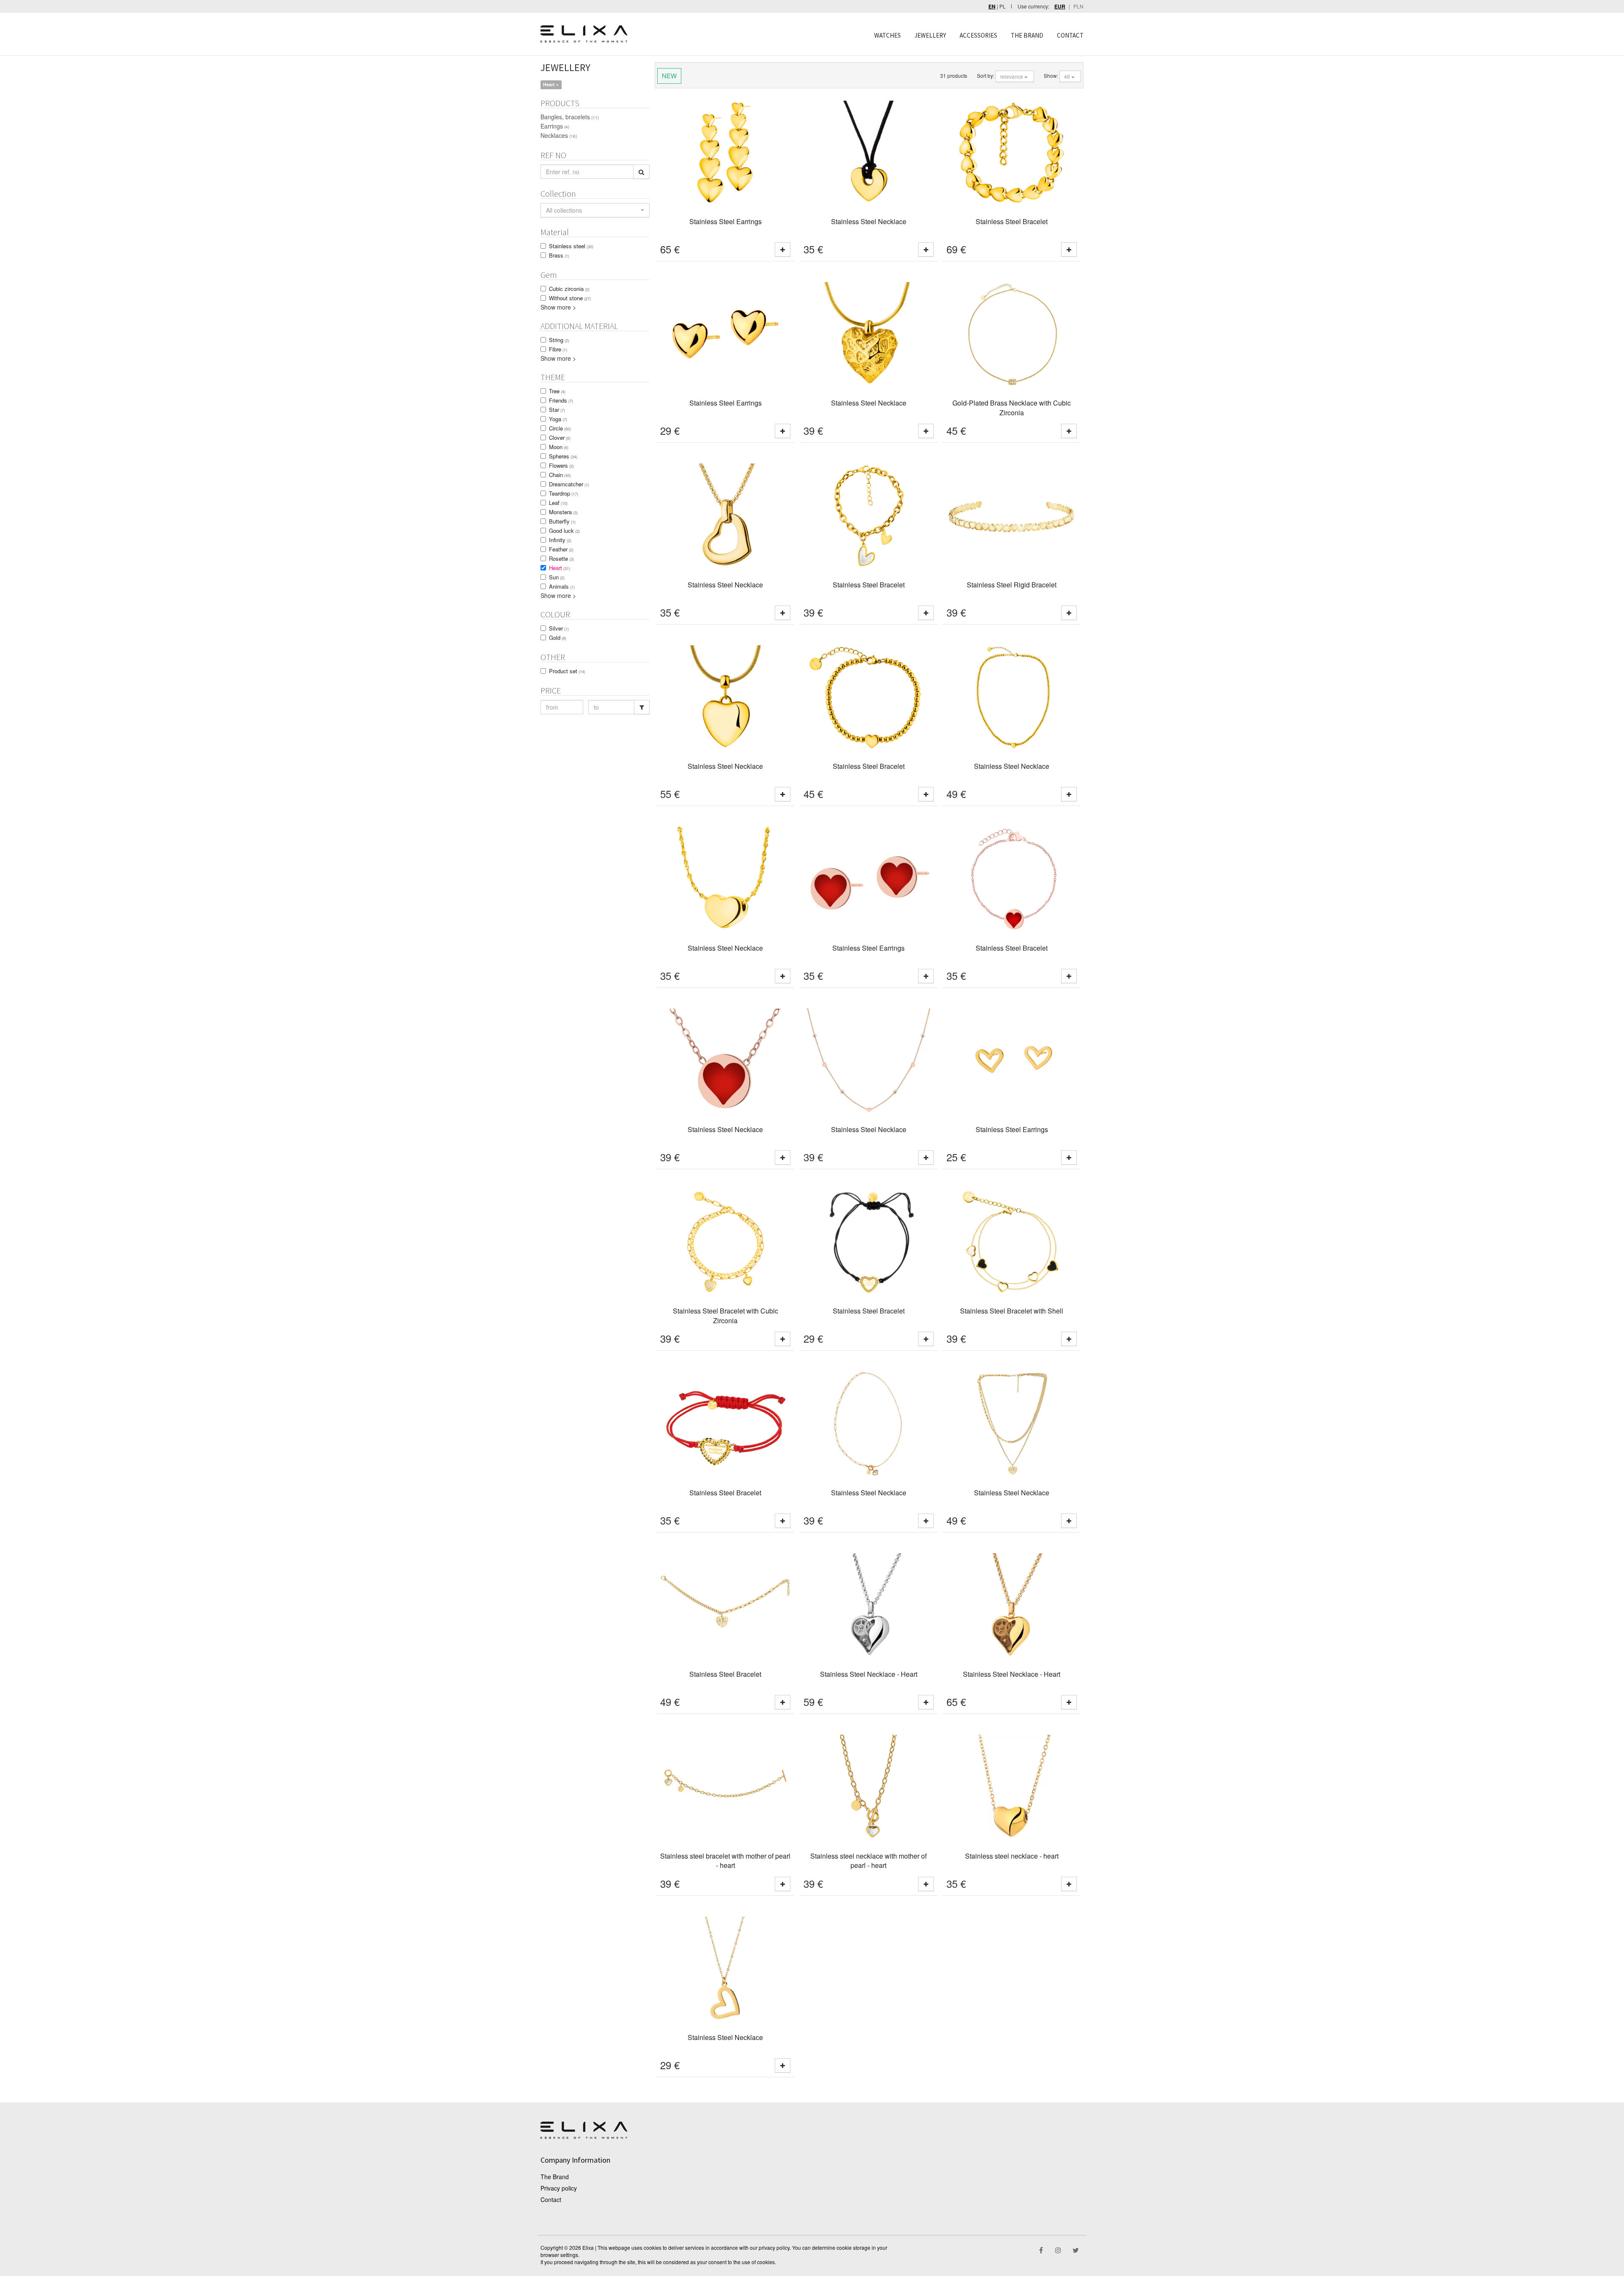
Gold (558, 638)
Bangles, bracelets (570, 117)
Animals (562, 586)
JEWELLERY (930, 35)
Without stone (570, 298)
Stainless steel (571, 246)
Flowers (561, 465)
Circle (560, 428)
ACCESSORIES (978, 35)
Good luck (564, 531)
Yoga (558, 419)
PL (1003, 6)
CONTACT (1070, 35)
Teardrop (564, 493)
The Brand (555, 2177)
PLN (1078, 6)
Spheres (563, 456)
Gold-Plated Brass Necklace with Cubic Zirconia (1012, 408)
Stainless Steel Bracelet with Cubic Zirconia (726, 1316)
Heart (560, 568)
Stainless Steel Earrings (726, 221)
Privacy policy (559, 2188)
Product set (567, 671)
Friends (561, 400)
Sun (557, 577)
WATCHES (887, 35)
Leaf (558, 503)
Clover (560, 437)
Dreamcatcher (569, 484)
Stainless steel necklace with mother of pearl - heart (868, 1861)
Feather (561, 549)
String (559, 340)
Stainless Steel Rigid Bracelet (1012, 585)
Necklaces (559, 135)
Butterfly (562, 521)
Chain (560, 475)
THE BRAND (1027, 35)
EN (992, 7)
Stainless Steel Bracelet (1012, 221)
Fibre (558, 349)
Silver (559, 628)
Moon (559, 447)
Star (557, 410)
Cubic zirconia (569, 289)
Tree (557, 391)
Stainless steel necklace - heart (1012, 1856)
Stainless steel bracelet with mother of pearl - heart (725, 1861)
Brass (559, 255)
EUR (1060, 7)
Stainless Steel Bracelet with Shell (1012, 1311)
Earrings (555, 126)
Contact (551, 2199)
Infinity (560, 540)
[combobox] (595, 210)
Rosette (561, 558)
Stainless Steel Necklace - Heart (869, 1674)
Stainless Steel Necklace (869, 221)
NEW (669, 75)
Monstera (563, 512)
